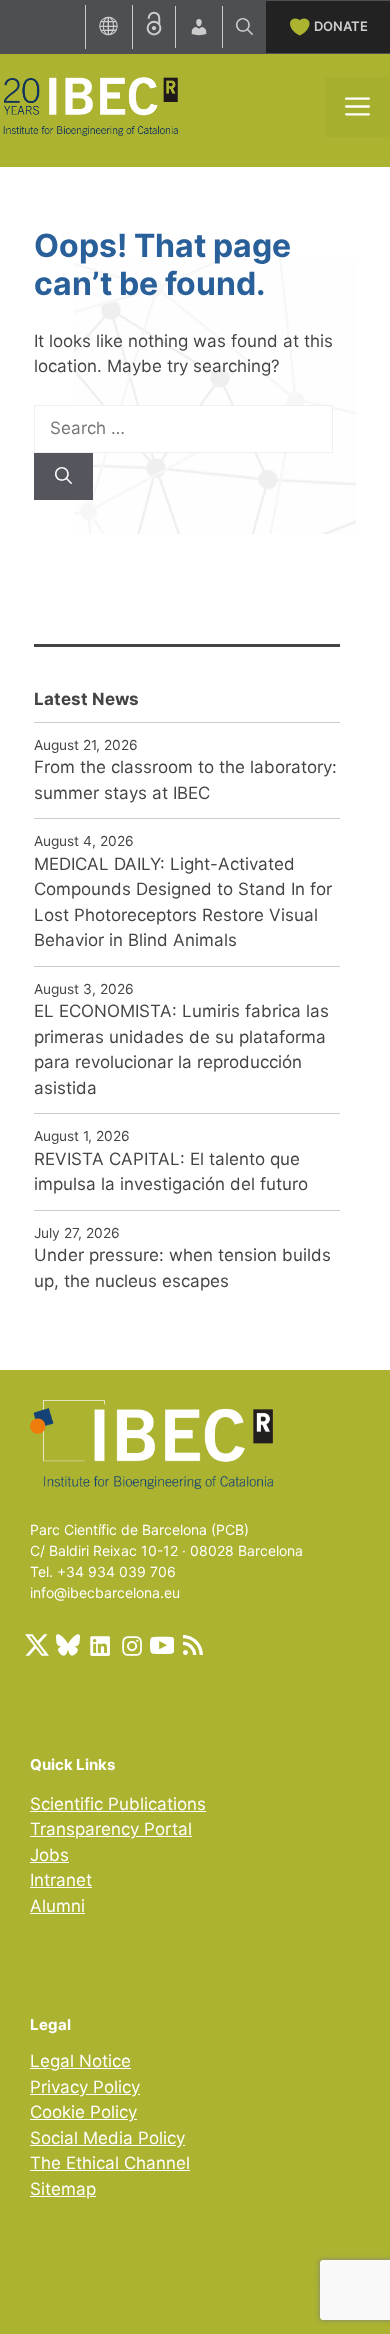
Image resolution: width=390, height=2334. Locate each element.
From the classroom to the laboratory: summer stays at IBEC (185, 780)
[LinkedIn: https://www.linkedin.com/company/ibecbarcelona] (99, 1645)
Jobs (49, 1855)
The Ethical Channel (110, 2163)
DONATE (341, 26)
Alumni (57, 1906)
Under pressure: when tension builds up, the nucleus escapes (182, 1268)
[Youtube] (162, 1645)
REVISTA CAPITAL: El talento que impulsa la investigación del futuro (171, 1172)
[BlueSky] (68, 1645)
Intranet (61, 1880)
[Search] (63, 477)
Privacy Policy (85, 2087)
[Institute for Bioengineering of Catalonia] (90, 105)
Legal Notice (80, 2061)
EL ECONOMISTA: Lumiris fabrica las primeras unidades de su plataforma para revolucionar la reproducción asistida (181, 1049)
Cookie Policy (83, 2112)
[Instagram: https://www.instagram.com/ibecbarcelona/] (131, 1645)
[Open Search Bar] (244, 27)
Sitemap (63, 2189)
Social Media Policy (107, 2138)
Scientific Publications (118, 1804)
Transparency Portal (111, 1829)
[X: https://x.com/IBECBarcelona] (37, 1645)
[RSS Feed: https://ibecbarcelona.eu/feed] (193, 1645)
